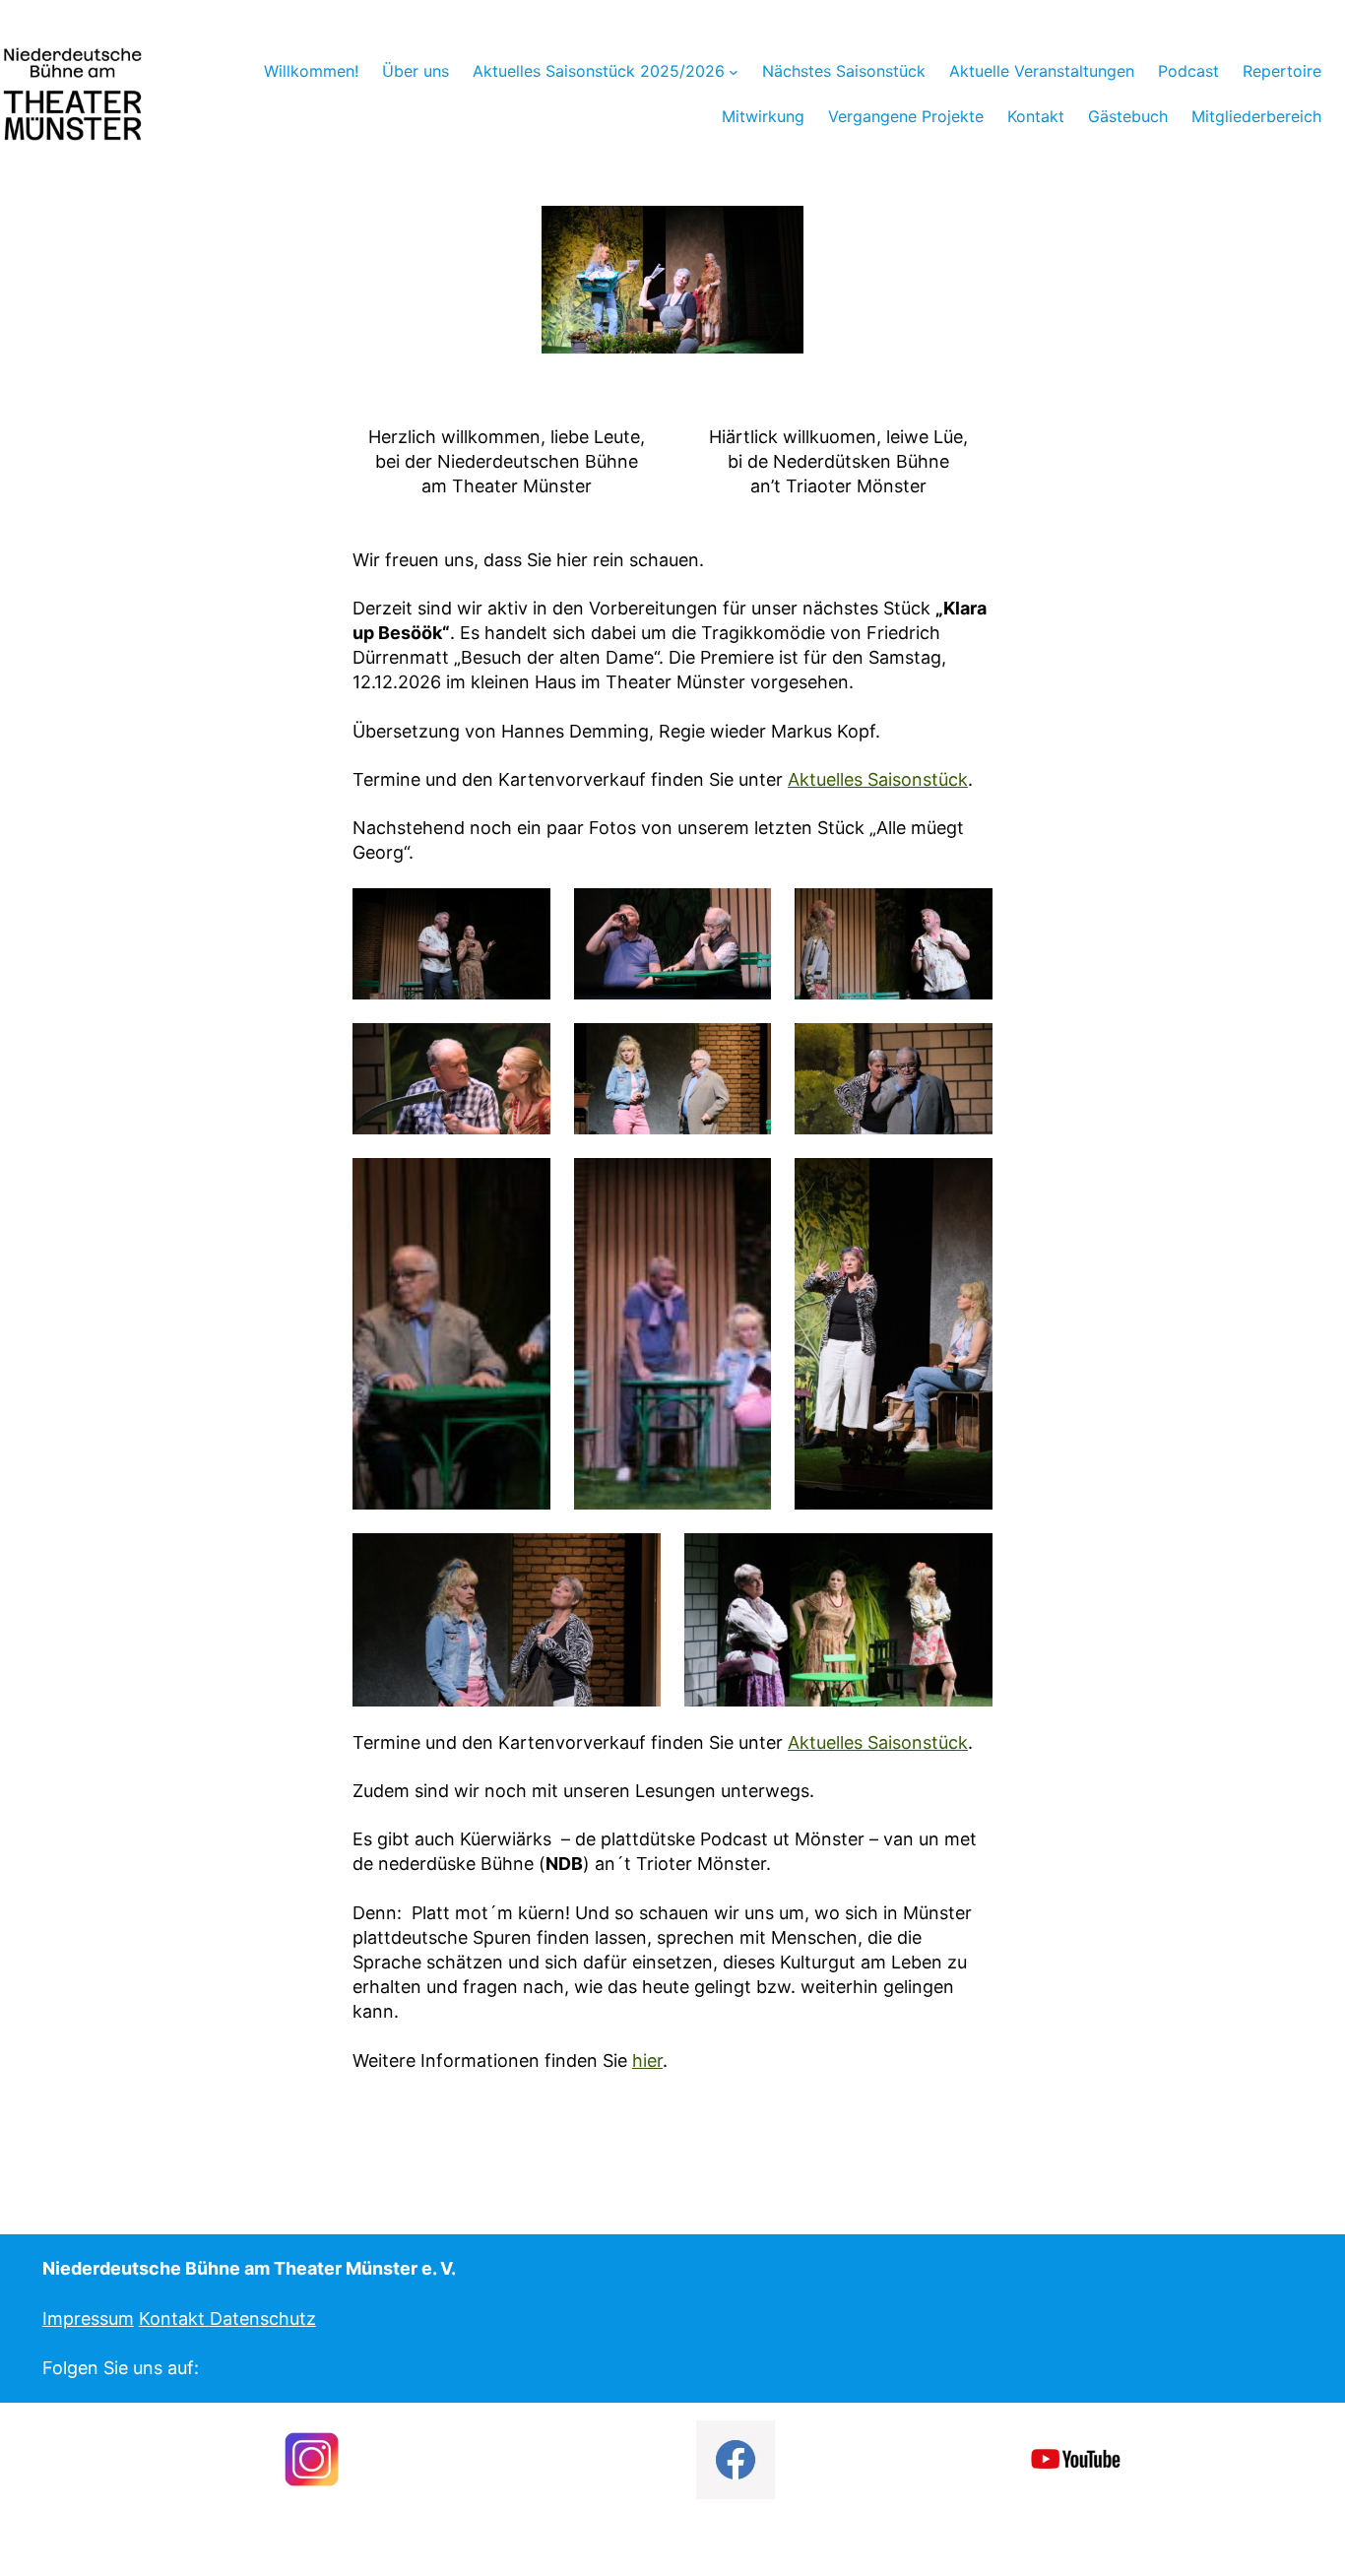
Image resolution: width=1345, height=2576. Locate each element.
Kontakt (174, 2318)
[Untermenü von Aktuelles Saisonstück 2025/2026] (734, 71)
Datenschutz (263, 2318)
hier (647, 2061)
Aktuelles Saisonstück (878, 779)
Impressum (88, 2318)
